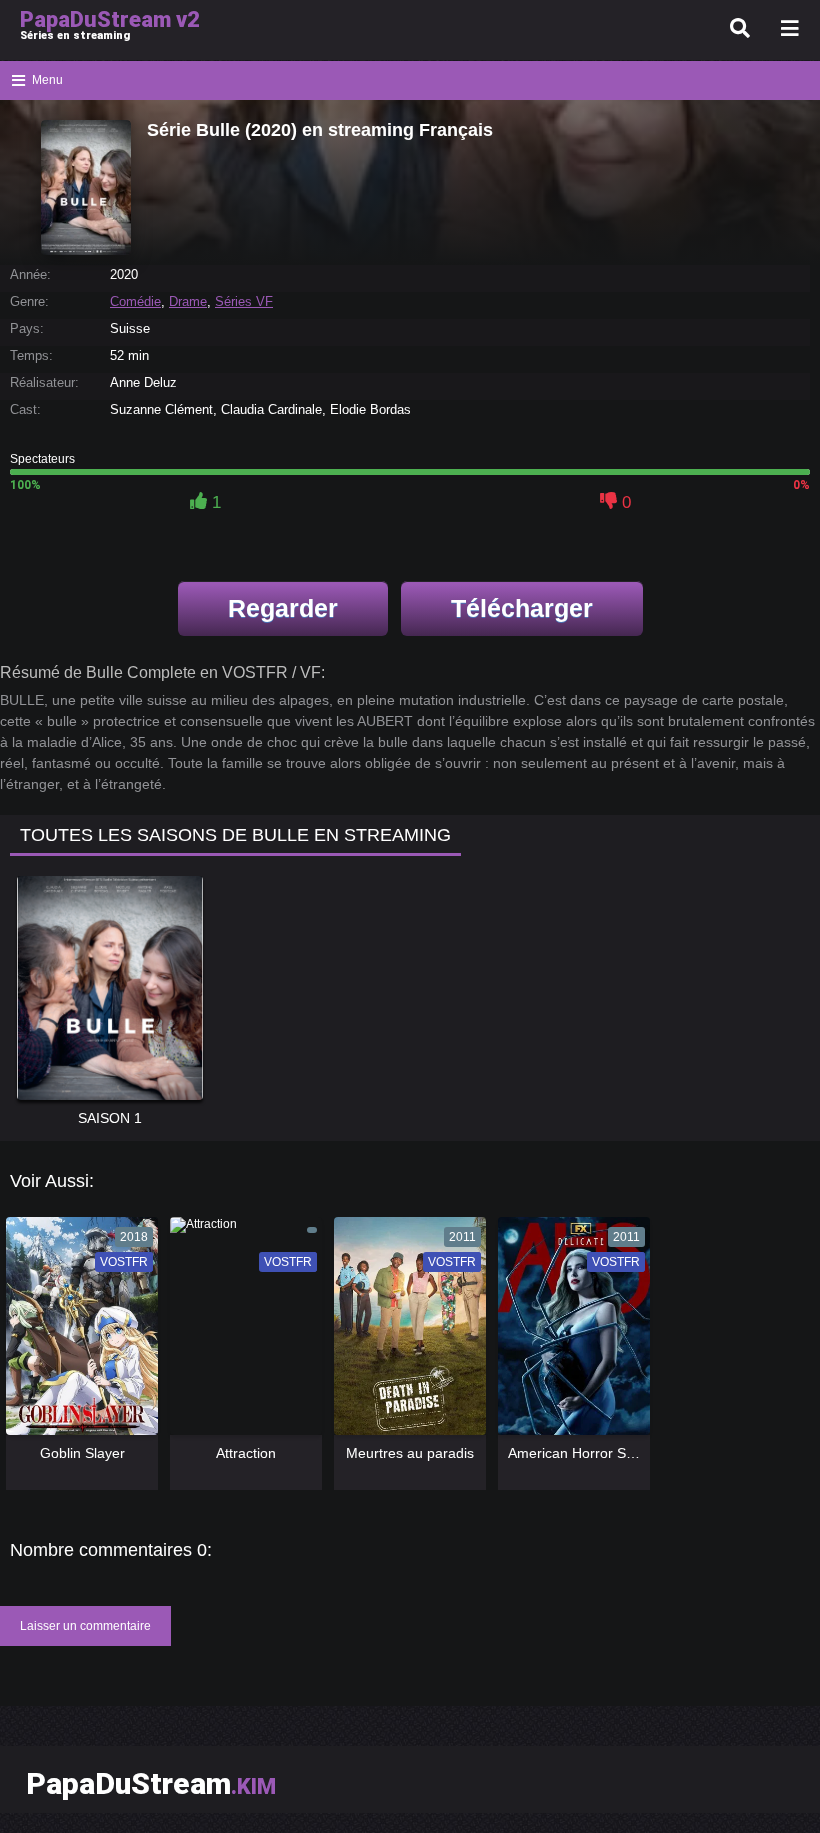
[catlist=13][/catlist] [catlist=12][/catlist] (77, 1333)
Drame (188, 301)
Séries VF (244, 301)
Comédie (135, 301)
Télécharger (522, 608)
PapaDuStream (151, 1783)
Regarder (283, 608)
